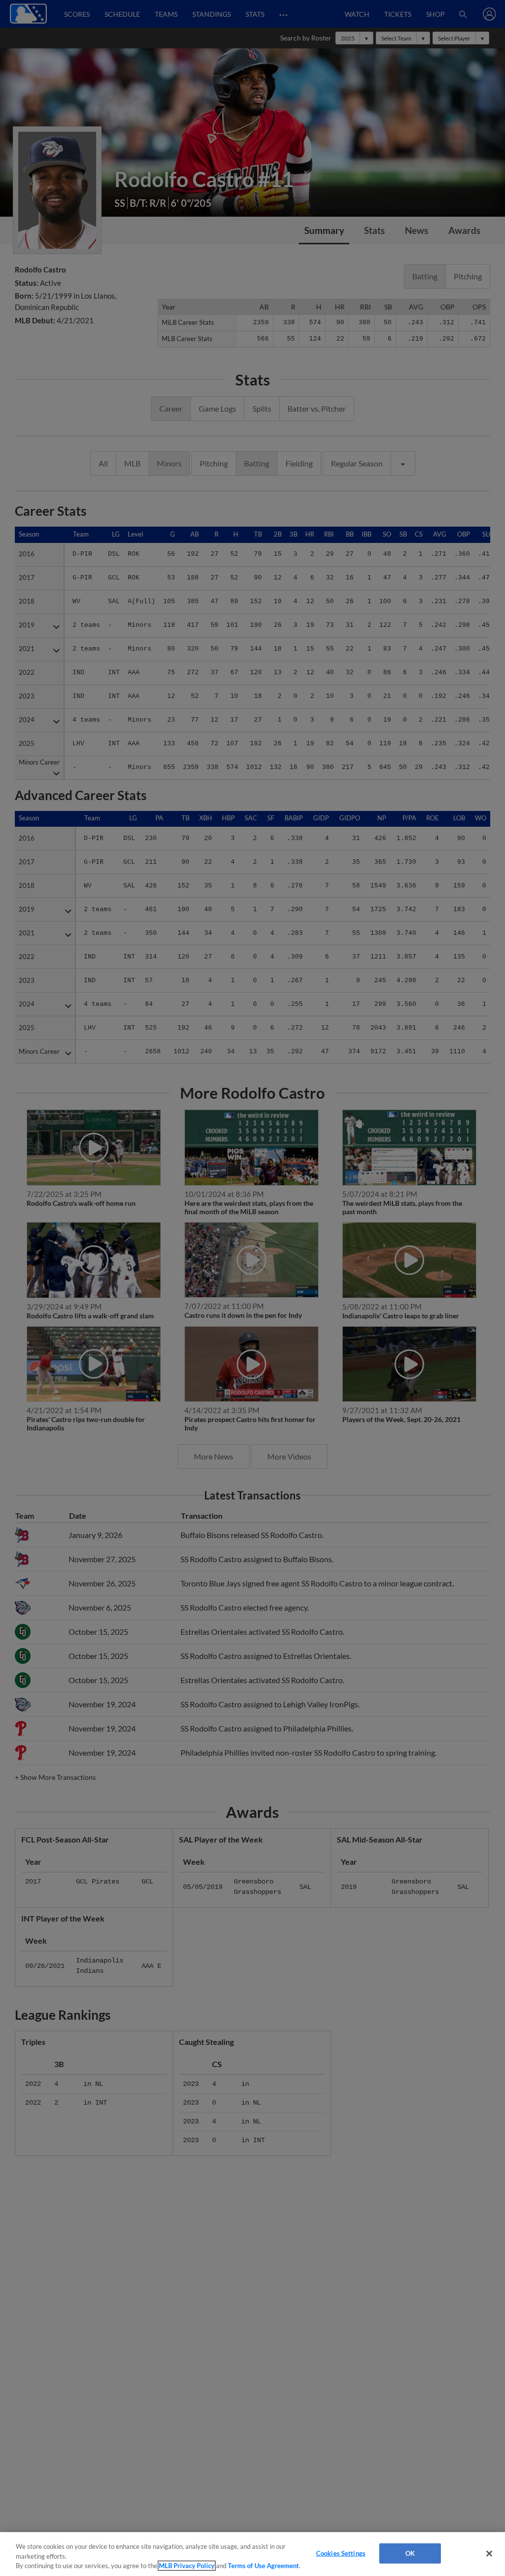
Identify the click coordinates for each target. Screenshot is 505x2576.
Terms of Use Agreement (263, 2566)
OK (410, 2553)
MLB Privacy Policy (187, 2566)
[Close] (489, 2553)
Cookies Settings (341, 2553)
